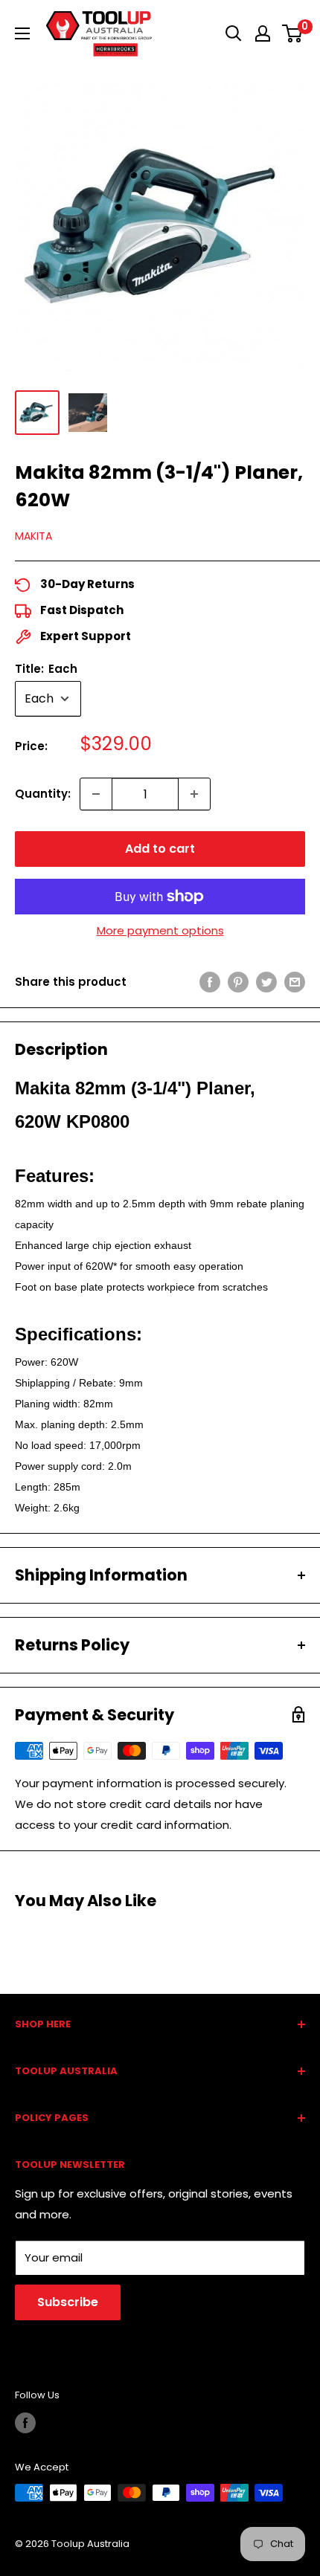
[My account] (263, 33)
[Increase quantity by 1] (194, 794)
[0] (293, 33)
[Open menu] (22, 33)
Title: (46, 669)
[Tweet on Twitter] (266, 982)
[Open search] (234, 33)
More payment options (160, 930)
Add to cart (160, 849)
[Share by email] (295, 982)
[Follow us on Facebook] (25, 2423)
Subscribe (68, 2302)
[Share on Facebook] (210, 982)
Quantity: (43, 794)
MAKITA (33, 536)
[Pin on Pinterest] (238, 982)
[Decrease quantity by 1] (96, 794)
